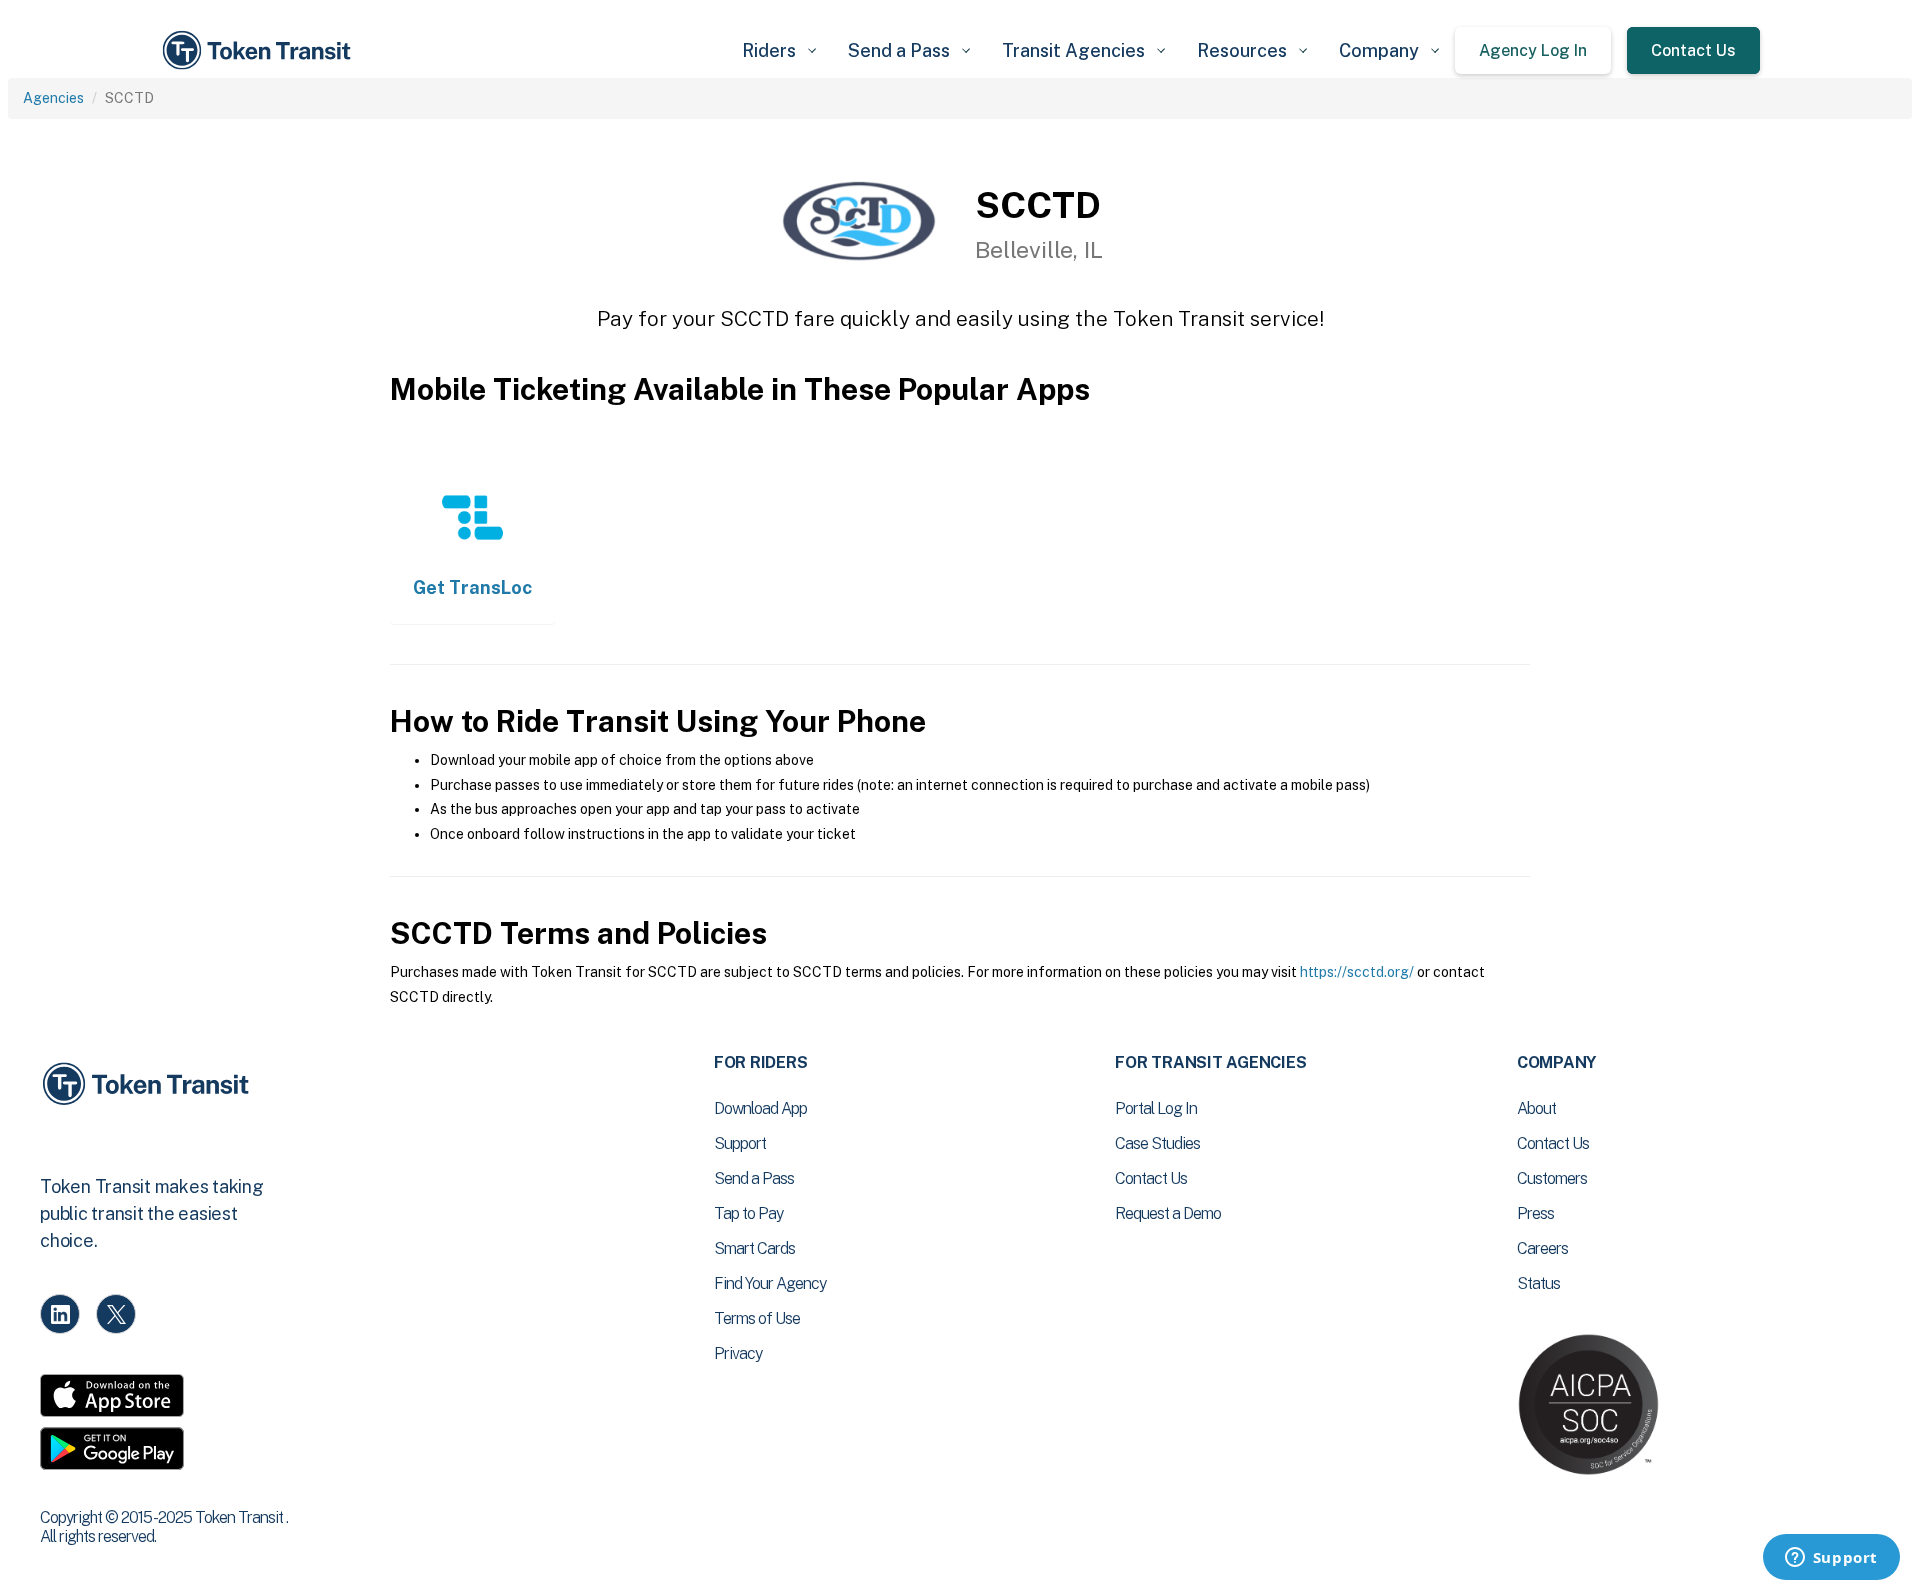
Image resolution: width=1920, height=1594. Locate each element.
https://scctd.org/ (1357, 972)
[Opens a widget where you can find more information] (1831, 1559)
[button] (779, 50)
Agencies (53, 98)
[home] (260, 50)
